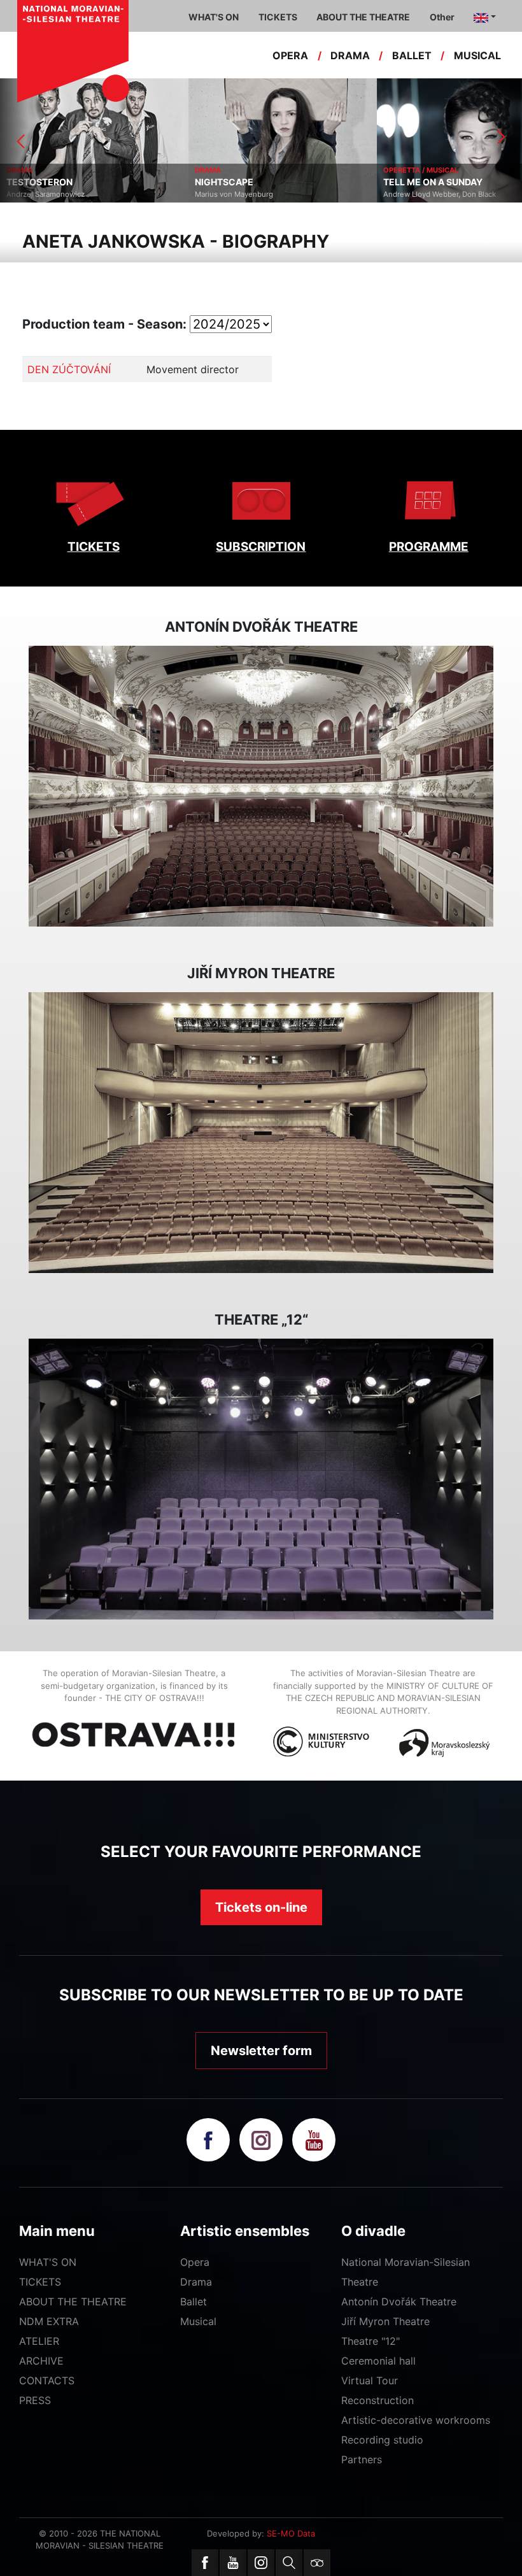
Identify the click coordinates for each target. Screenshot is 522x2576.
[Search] (289, 2563)
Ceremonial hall (378, 2361)
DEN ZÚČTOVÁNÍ (69, 369)
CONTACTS (47, 2380)
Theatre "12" (370, 2341)
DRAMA (350, 55)
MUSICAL (477, 55)
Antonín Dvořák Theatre (399, 2302)
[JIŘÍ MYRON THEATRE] (261, 1133)
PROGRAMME (429, 547)
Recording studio (382, 2440)
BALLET (412, 55)
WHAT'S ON (48, 2262)
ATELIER (39, 2341)
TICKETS (94, 547)
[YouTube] (233, 2563)
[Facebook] (205, 2563)
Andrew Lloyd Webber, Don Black (251, 194)
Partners (362, 2459)
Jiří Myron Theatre (385, 2321)
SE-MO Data (291, 2533)
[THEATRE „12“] (261, 1479)
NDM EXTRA (49, 2321)
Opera (195, 2262)
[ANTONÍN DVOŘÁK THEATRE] (261, 786)
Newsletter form (261, 2051)
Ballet (194, 2302)
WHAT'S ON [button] (214, 17)
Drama (196, 2282)
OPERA (290, 55)
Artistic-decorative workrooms (416, 2420)
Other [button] (442, 17)
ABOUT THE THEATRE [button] (363, 17)
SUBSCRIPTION (261, 547)
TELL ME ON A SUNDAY (244, 182)
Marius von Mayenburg (46, 194)
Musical (198, 2321)
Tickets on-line (261, 1907)
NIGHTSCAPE (36, 182)
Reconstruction (377, 2400)
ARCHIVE (41, 2361)
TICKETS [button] (278, 17)
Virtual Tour (370, 2380)
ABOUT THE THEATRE (73, 2302)
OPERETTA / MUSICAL (232, 170)
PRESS (35, 2400)
